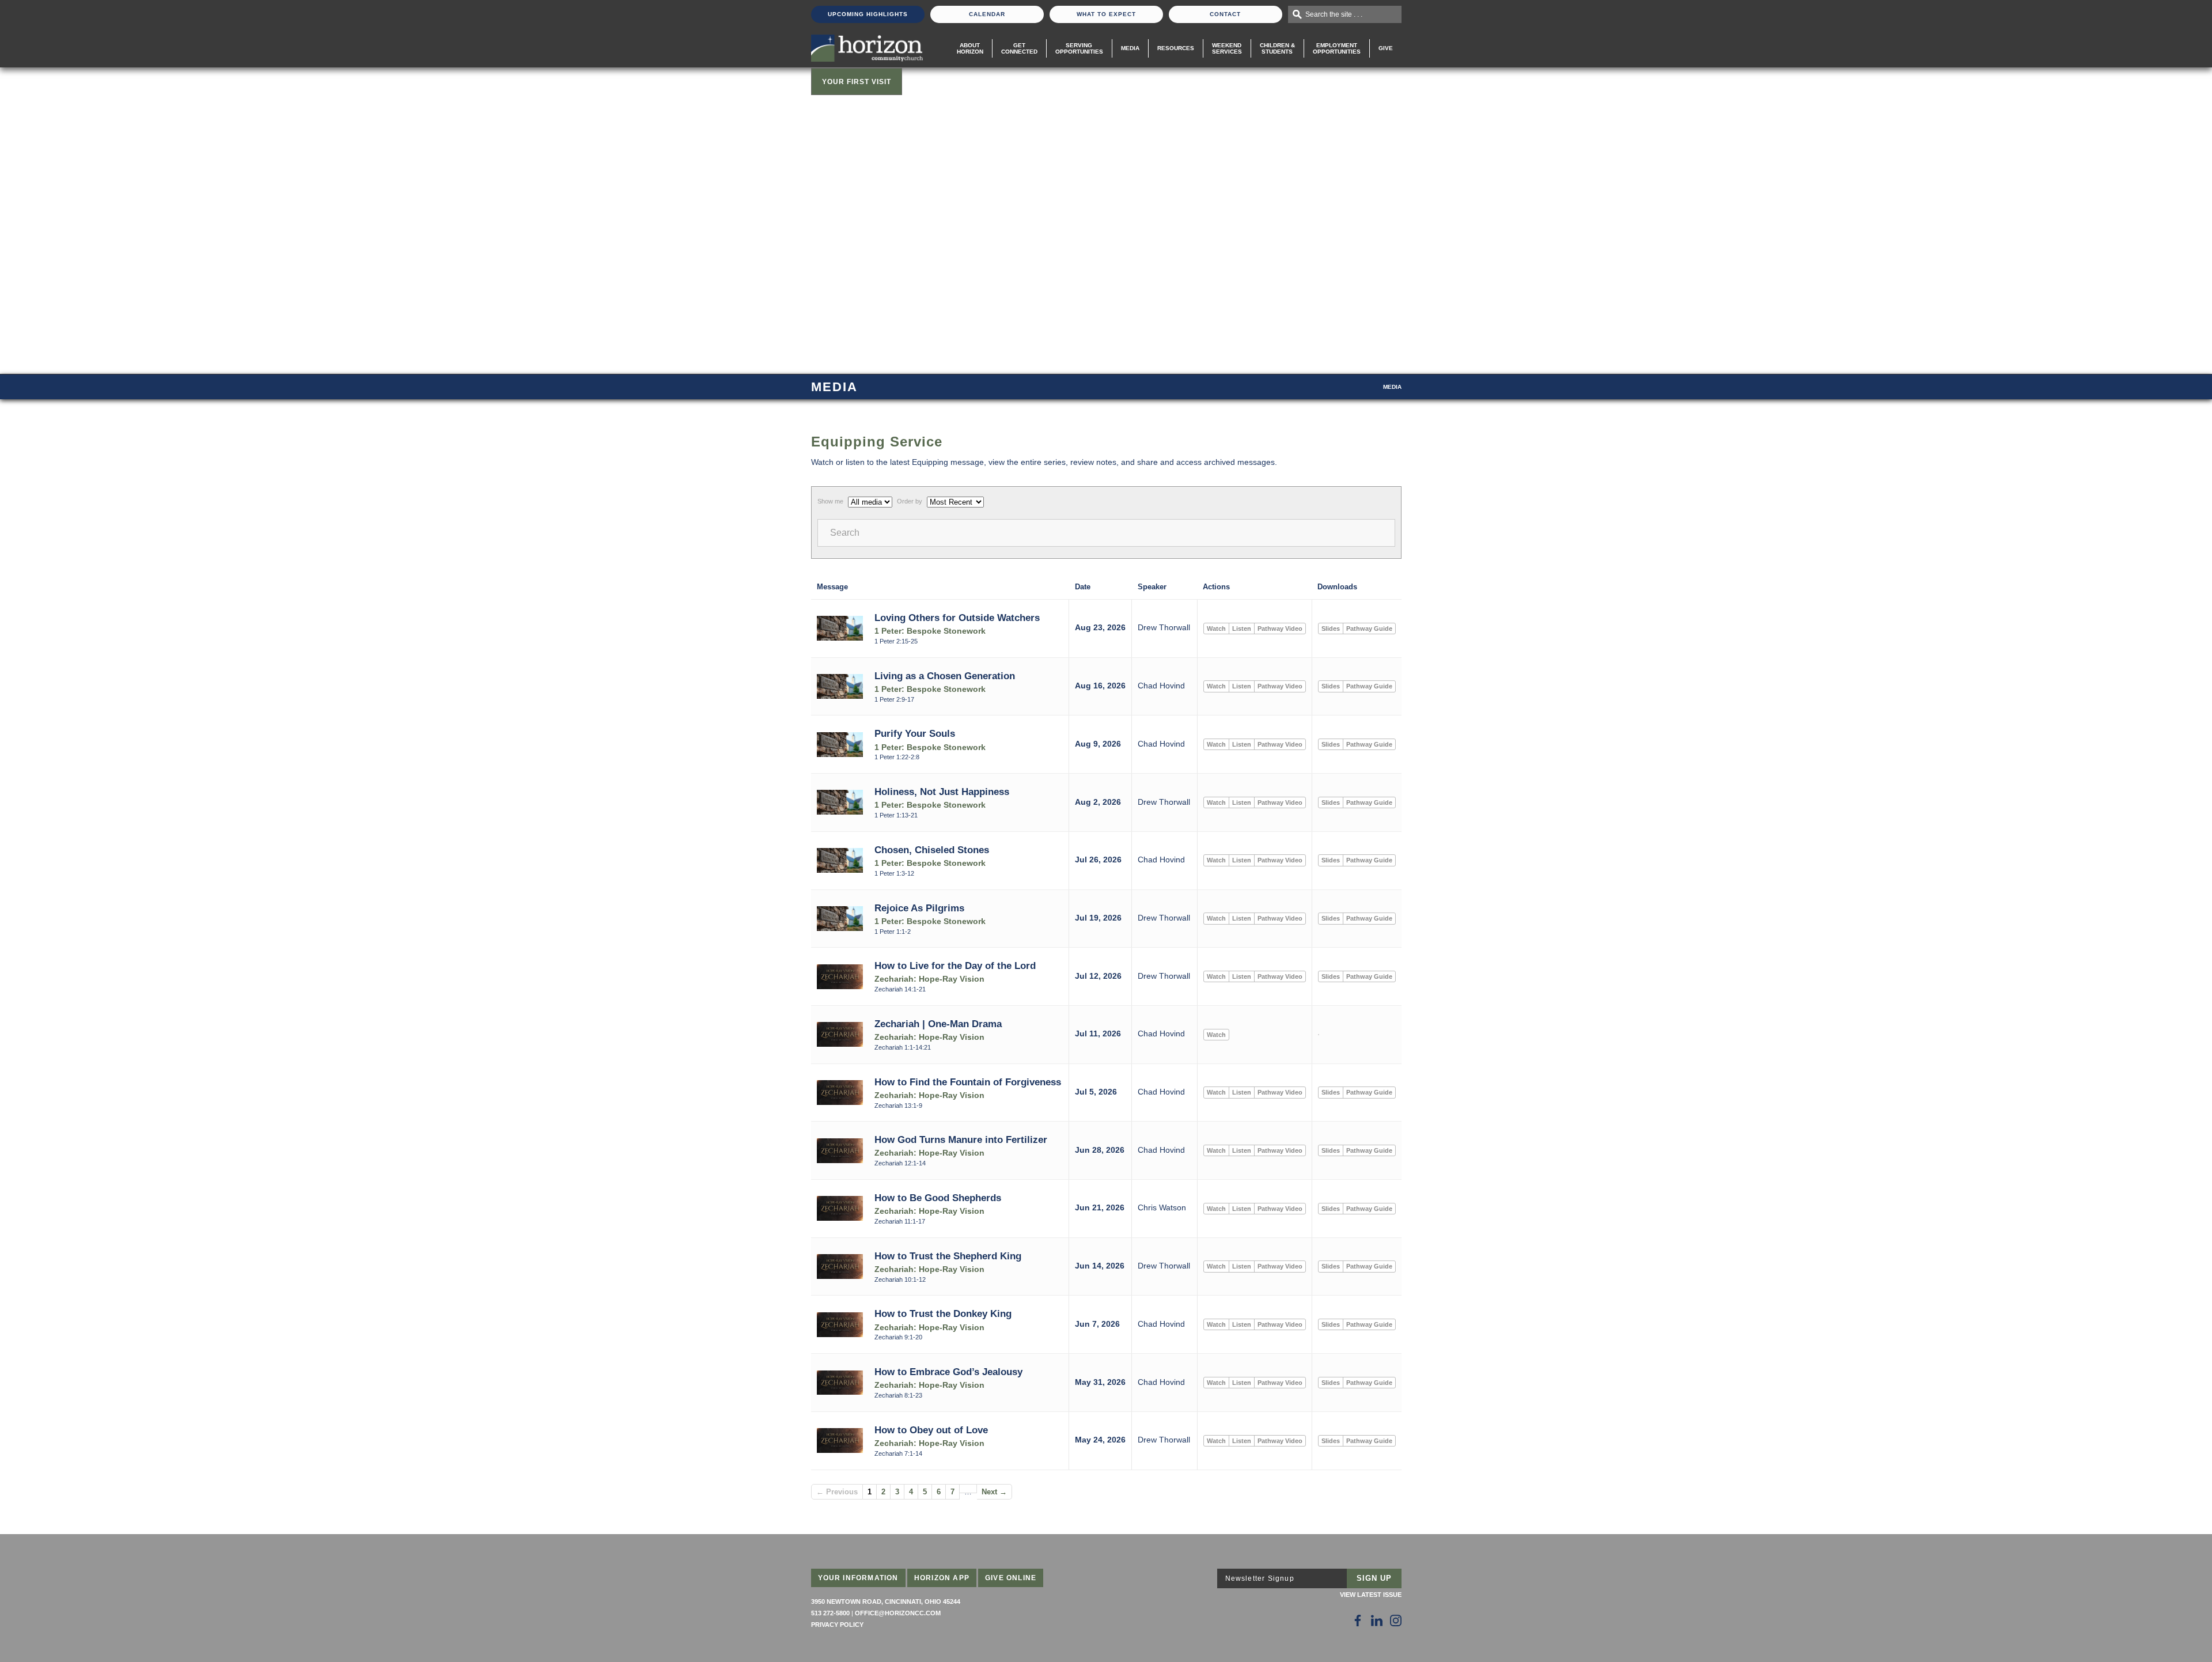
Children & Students (1277, 48)
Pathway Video (1280, 629)
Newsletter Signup (1260, 1578)
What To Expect (1106, 14)
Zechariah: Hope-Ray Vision (929, 979)
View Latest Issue (1371, 1595)
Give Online (1011, 1578)
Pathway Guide (1369, 629)
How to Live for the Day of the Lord (955, 966)
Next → (994, 1492)
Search (845, 533)
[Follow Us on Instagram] (1396, 1621)
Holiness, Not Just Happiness (942, 792)
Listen (1242, 629)
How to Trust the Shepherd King (948, 1256)
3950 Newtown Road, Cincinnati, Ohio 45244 (886, 1602)
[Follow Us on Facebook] (1358, 1621)
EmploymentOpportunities (1337, 48)
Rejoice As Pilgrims (919, 908)
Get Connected (1019, 48)
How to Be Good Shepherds (938, 1198)
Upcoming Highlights (868, 14)
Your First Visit (857, 82)
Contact (1225, 14)
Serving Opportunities (1079, 48)
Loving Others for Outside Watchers (957, 618)
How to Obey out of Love (931, 1430)
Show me (830, 501)
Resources (1176, 48)
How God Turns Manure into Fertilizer (961, 1139)
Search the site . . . (1334, 14)
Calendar (987, 14)
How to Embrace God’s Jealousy (948, 1372)
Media (1130, 48)
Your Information (858, 1578)
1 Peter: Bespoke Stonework (930, 631)
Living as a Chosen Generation (945, 676)
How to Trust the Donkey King (943, 1313)
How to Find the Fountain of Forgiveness (968, 1082)
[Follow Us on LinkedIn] (1377, 1621)
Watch (1216, 629)
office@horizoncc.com (898, 1613)
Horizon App (942, 1578)
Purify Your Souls (915, 733)
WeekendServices (1227, 48)
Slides (1331, 629)
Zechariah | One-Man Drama (938, 1024)
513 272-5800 (830, 1613)
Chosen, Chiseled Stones (932, 850)
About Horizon (970, 48)
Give (1386, 48)
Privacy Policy (837, 1625)
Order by (910, 501)
